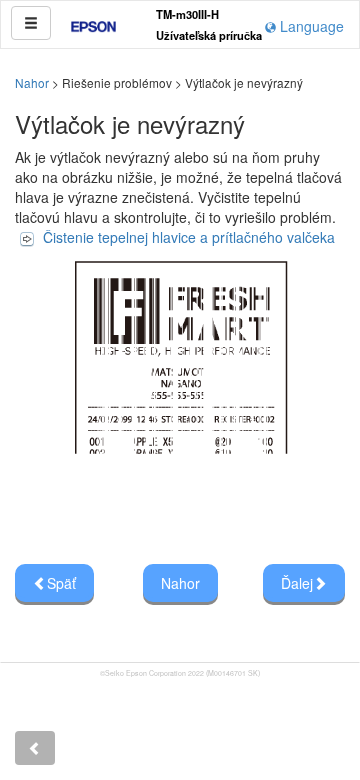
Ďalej (297, 583)
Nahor (32, 82)
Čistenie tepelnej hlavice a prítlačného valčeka (189, 237)
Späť (61, 583)
